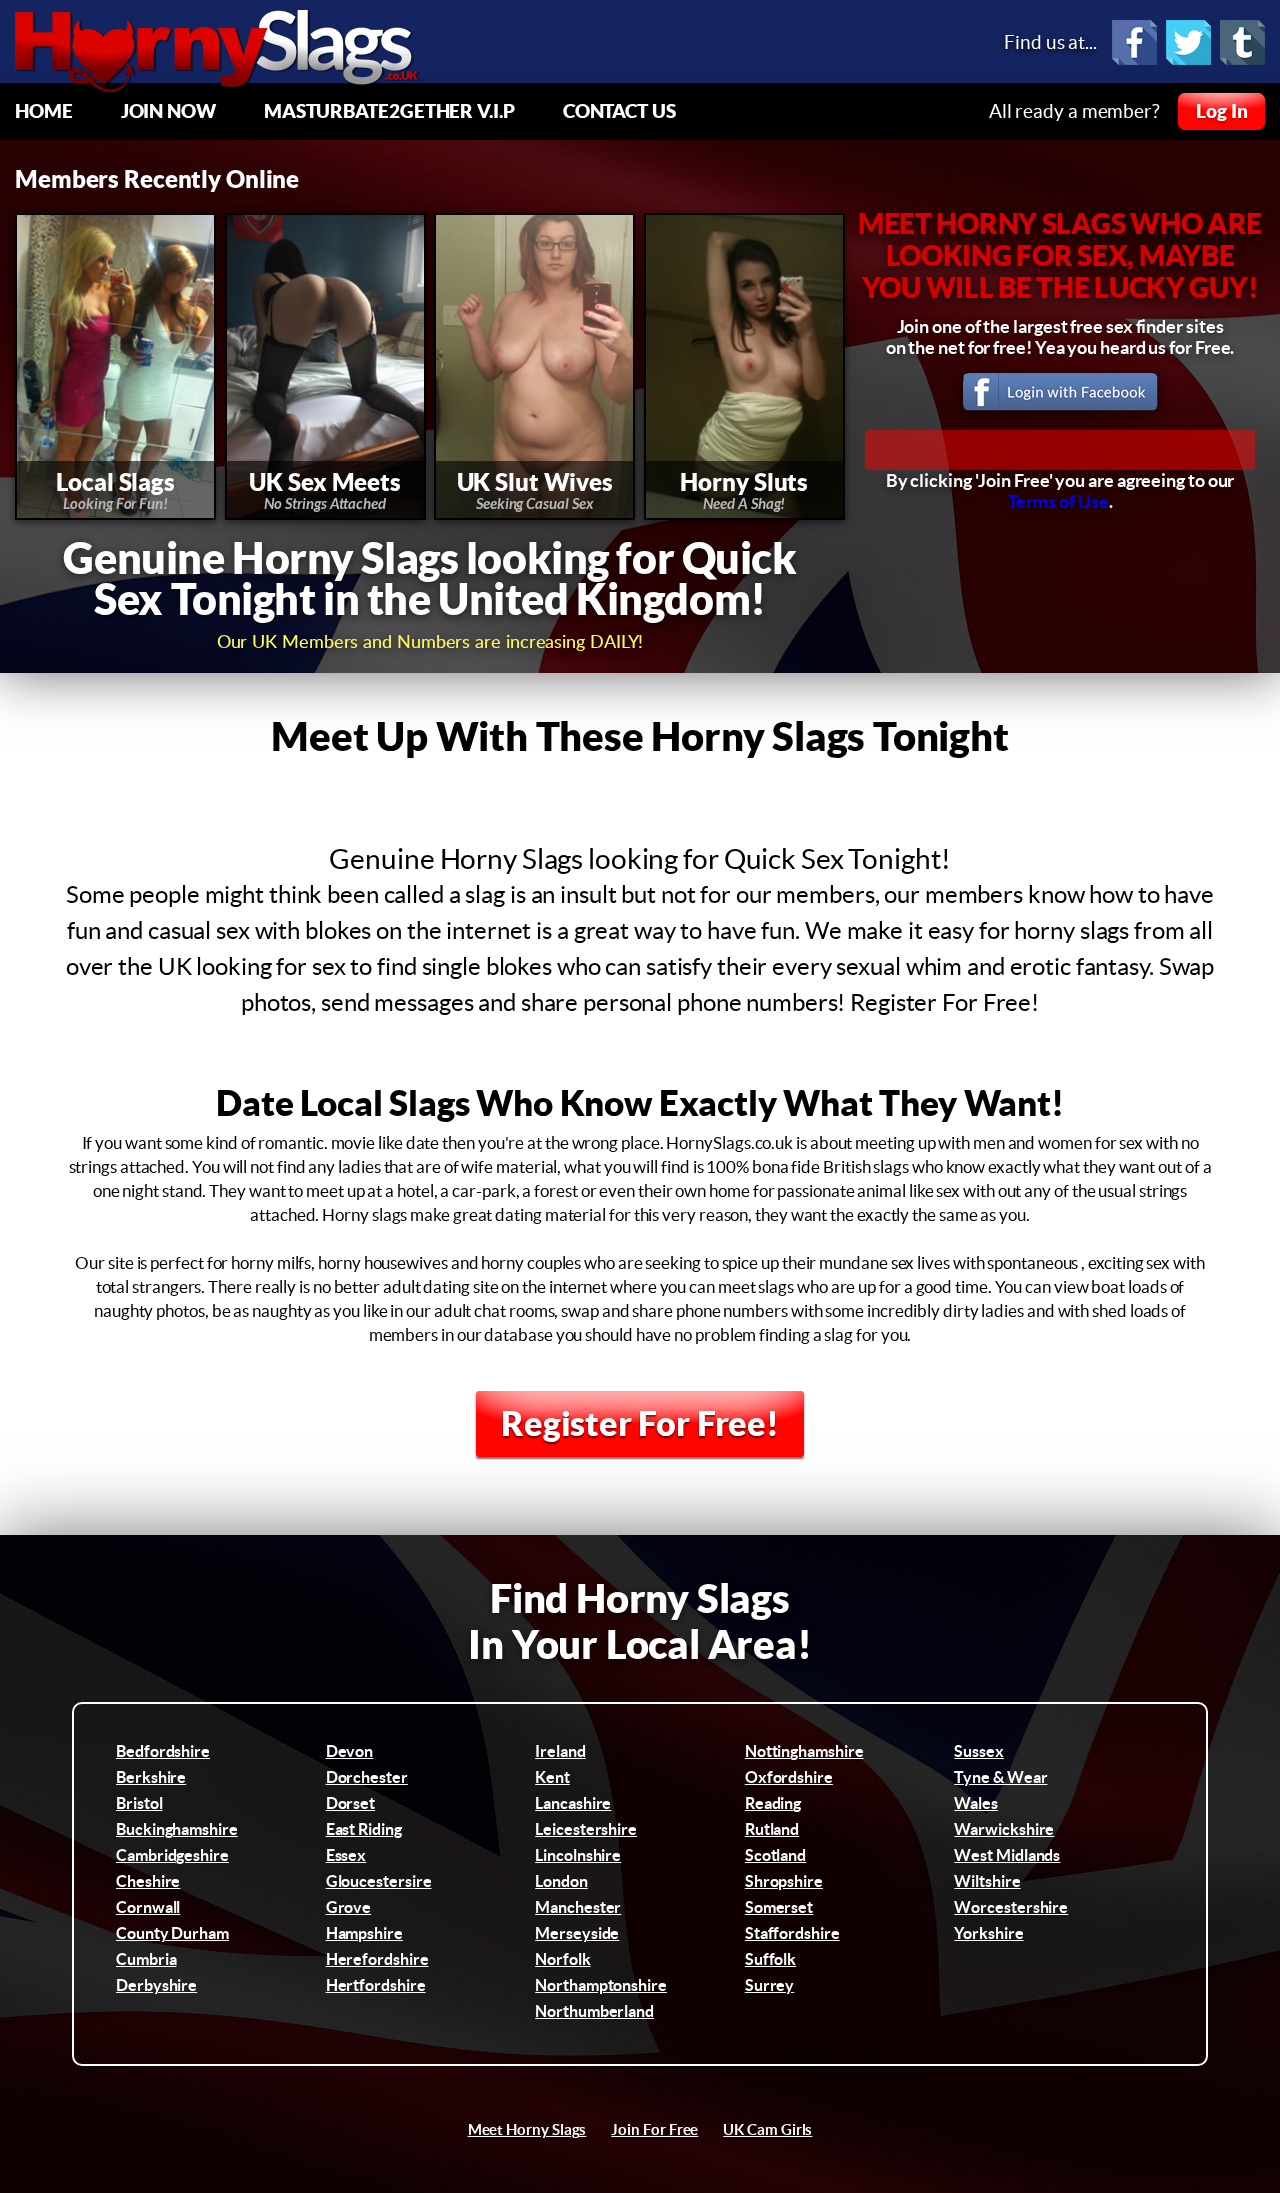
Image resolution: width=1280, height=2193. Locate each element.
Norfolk (562, 1959)
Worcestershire (1011, 1907)
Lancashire (573, 1803)
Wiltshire (987, 1881)
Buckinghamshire (177, 1829)
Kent (552, 1777)
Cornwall (148, 1907)
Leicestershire (586, 1829)
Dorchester (367, 1777)
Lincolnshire (578, 1855)
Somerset (779, 1907)
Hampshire (364, 1933)
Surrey (770, 1985)
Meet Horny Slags (527, 2129)
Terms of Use (1058, 501)
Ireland (560, 1751)
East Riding (364, 1829)
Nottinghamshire (804, 1751)
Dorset (351, 1803)
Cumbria (146, 1959)
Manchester (578, 1907)
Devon (350, 1751)
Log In (1222, 111)
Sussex (979, 1751)
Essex (346, 1855)
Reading (773, 1803)
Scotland (775, 1855)
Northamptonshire (601, 1985)
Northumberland (594, 2011)
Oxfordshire (789, 1777)
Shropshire (784, 1881)
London (561, 1881)
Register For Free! (640, 1423)
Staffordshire (792, 1933)
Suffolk (770, 1959)
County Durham (172, 1933)
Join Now (168, 111)
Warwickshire (1004, 1829)
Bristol (139, 1803)
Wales (976, 1803)
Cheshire (148, 1881)
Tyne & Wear (1000, 1777)
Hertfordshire (376, 1985)
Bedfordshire (163, 1751)
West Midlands (1007, 1855)
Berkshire (151, 1777)
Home (44, 111)
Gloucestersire (379, 1881)
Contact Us (619, 111)
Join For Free (654, 2129)
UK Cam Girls (767, 2129)
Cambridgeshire (172, 1855)
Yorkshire (988, 1933)
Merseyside (577, 1933)
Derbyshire (156, 1985)
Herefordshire (377, 1959)
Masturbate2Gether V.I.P (389, 111)
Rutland (772, 1829)
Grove (349, 1907)
